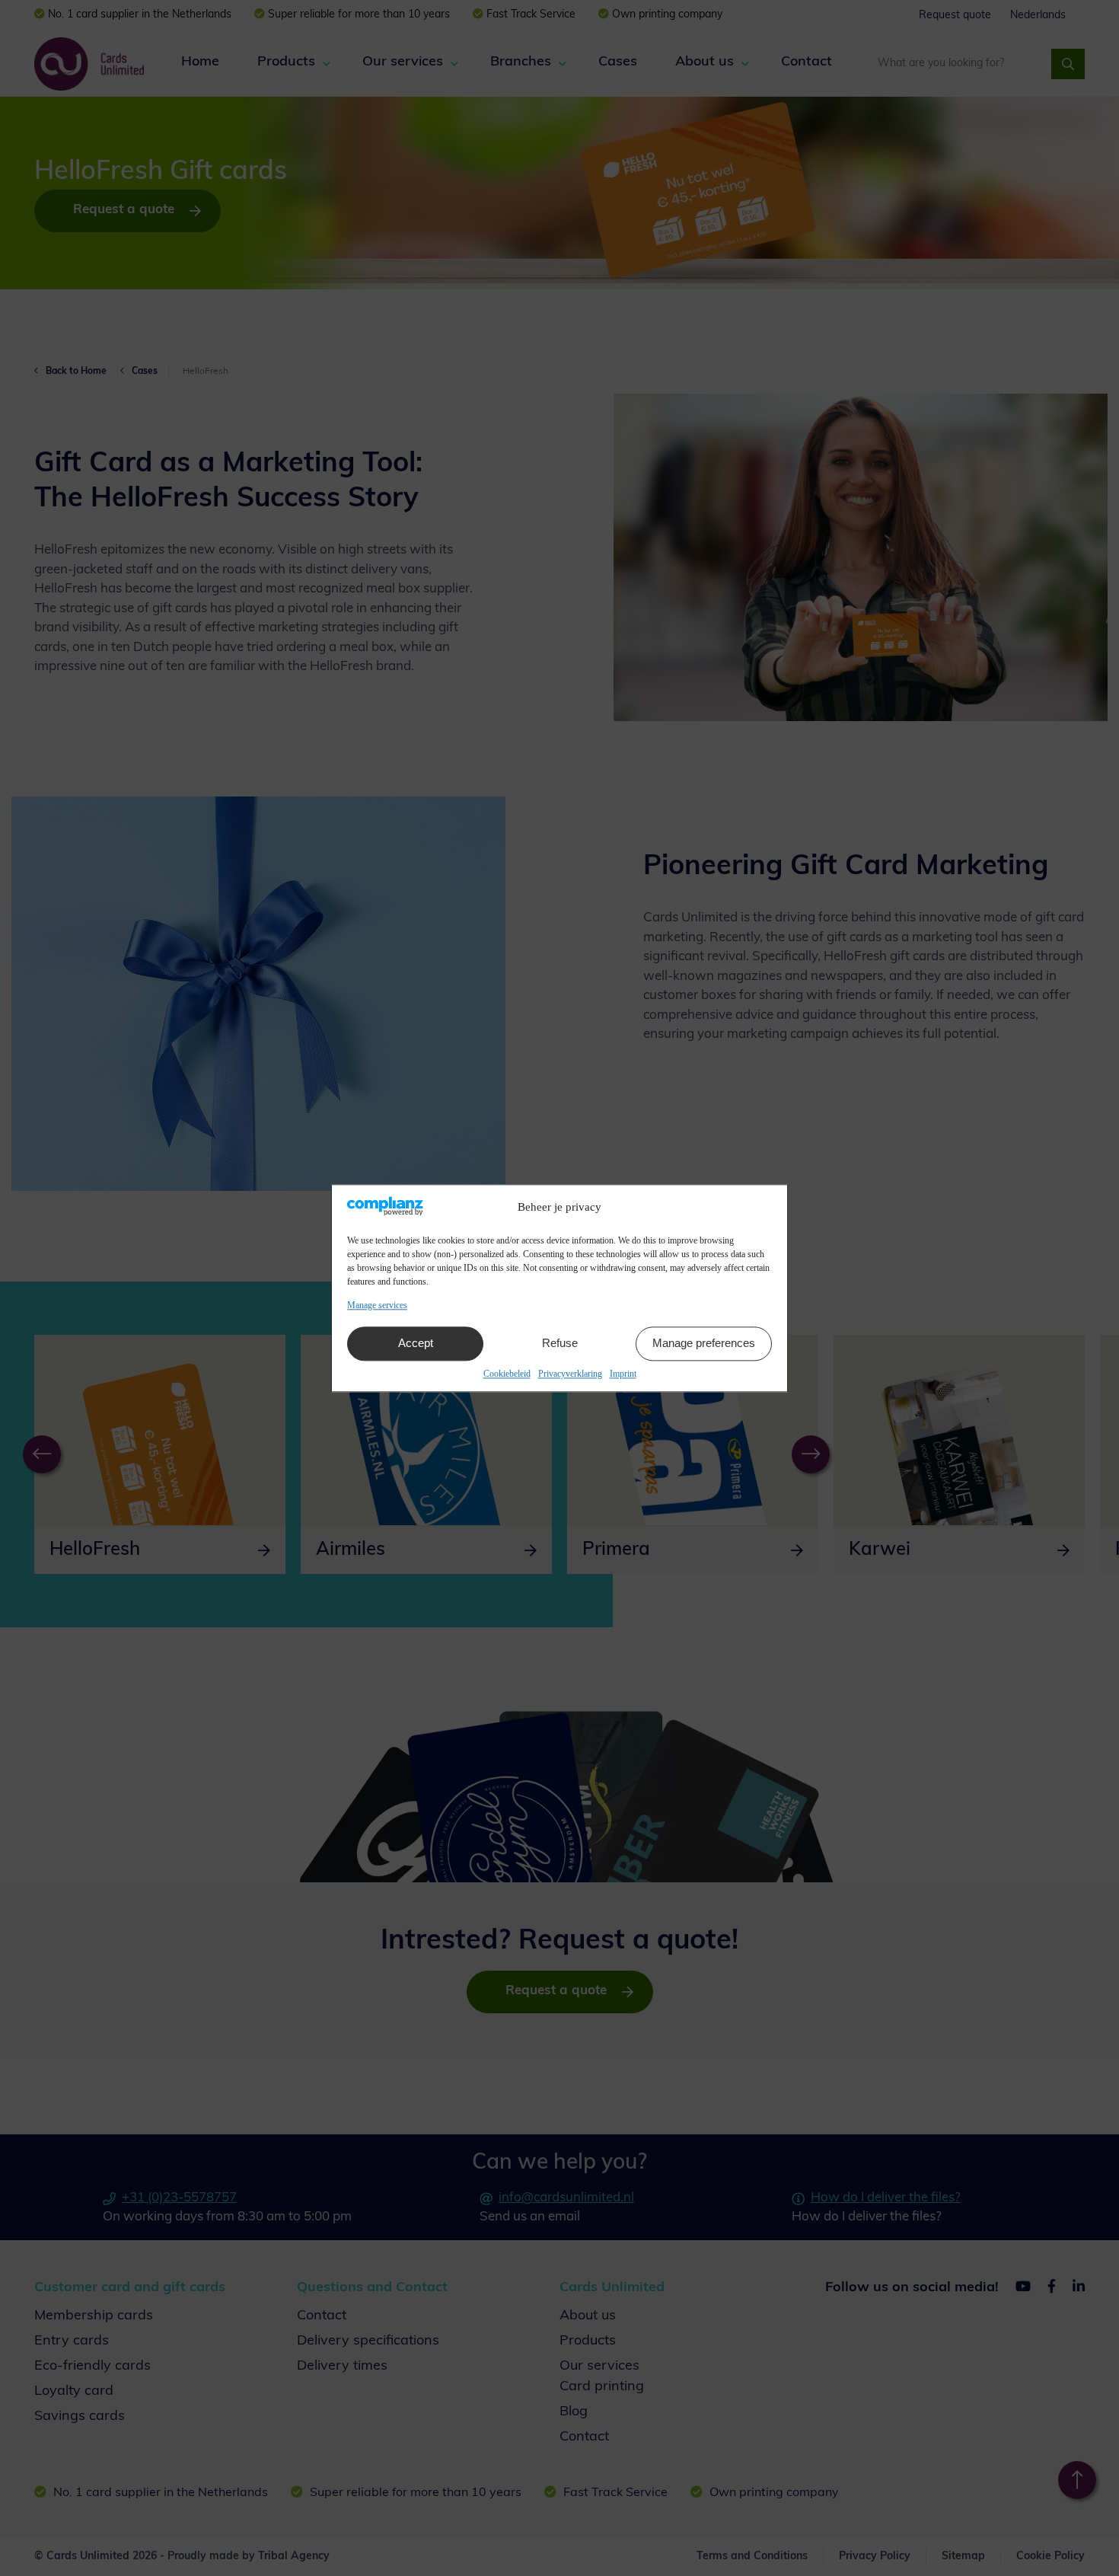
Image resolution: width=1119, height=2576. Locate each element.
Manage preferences (704, 1344)
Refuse (560, 1344)
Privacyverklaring (570, 1374)
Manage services (377, 1305)
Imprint (623, 1374)
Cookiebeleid (507, 1374)
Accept (416, 1344)
